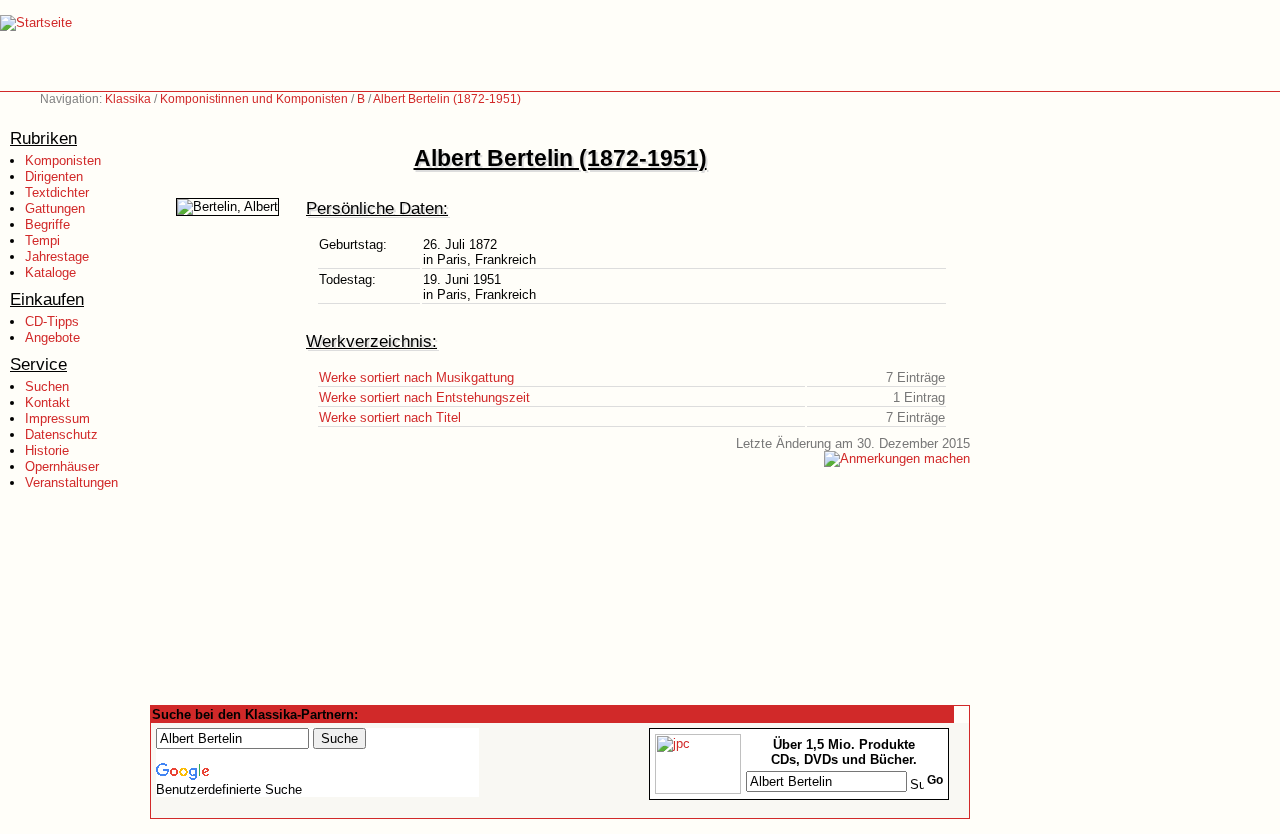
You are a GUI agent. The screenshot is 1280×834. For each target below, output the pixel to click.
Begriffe (47, 224)
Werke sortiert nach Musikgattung (416, 377)
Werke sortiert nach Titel (390, 417)
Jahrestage (57, 256)
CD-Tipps (52, 321)
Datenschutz (61, 434)
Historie (47, 450)
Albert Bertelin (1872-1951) (447, 99)
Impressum (57, 418)
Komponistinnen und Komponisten (254, 99)
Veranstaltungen (71, 482)
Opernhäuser (62, 466)
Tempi (42, 240)
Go (935, 780)
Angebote (52, 337)
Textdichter (57, 192)
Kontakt (47, 402)
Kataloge (50, 272)
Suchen (47, 386)
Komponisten (63, 160)
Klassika (128, 99)
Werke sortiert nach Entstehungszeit (424, 397)
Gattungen (55, 208)
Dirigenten (54, 176)
